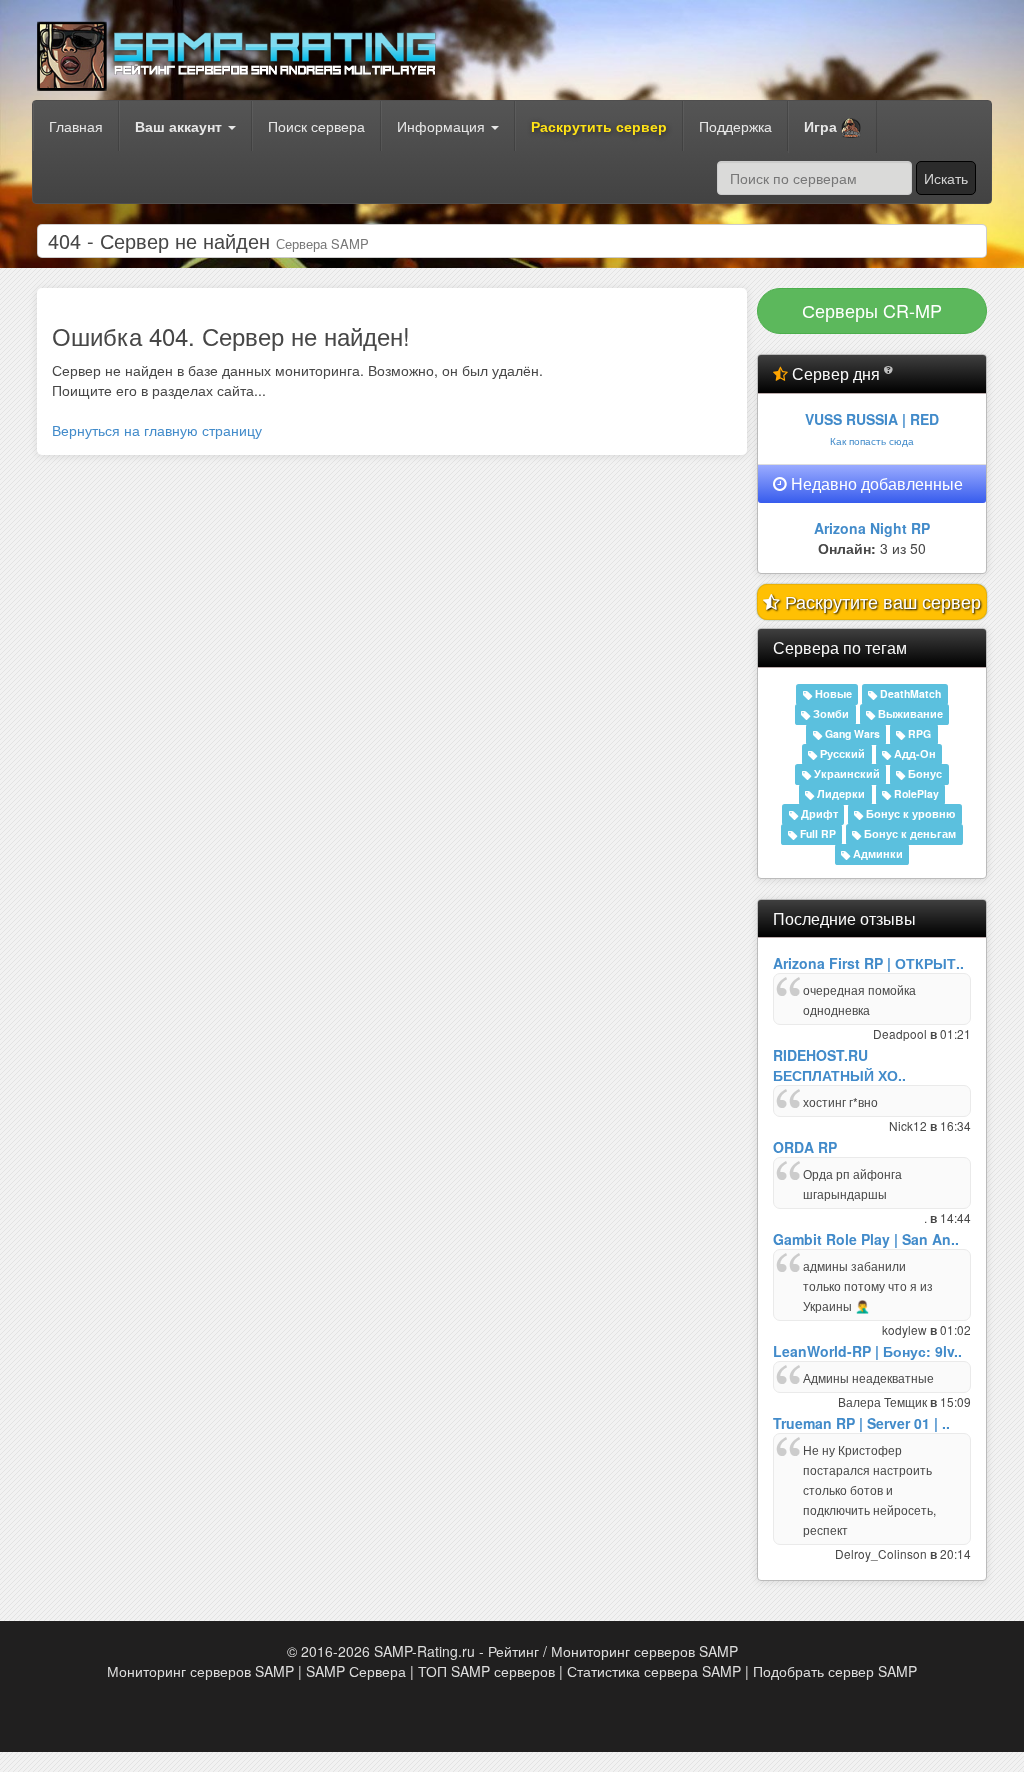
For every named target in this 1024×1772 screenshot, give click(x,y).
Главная (76, 126)
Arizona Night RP (872, 528)
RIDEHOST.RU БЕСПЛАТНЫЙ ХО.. (839, 1065)
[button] (832, 127)
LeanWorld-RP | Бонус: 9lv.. (867, 1351)
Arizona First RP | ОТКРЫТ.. (868, 963)
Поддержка (735, 126)
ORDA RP (805, 1147)
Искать (946, 178)
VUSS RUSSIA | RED (872, 419)
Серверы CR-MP (872, 310)
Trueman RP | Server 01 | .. (861, 1423)
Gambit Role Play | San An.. (866, 1239)
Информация (443, 126)
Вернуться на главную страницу (157, 430)
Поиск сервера (316, 126)
